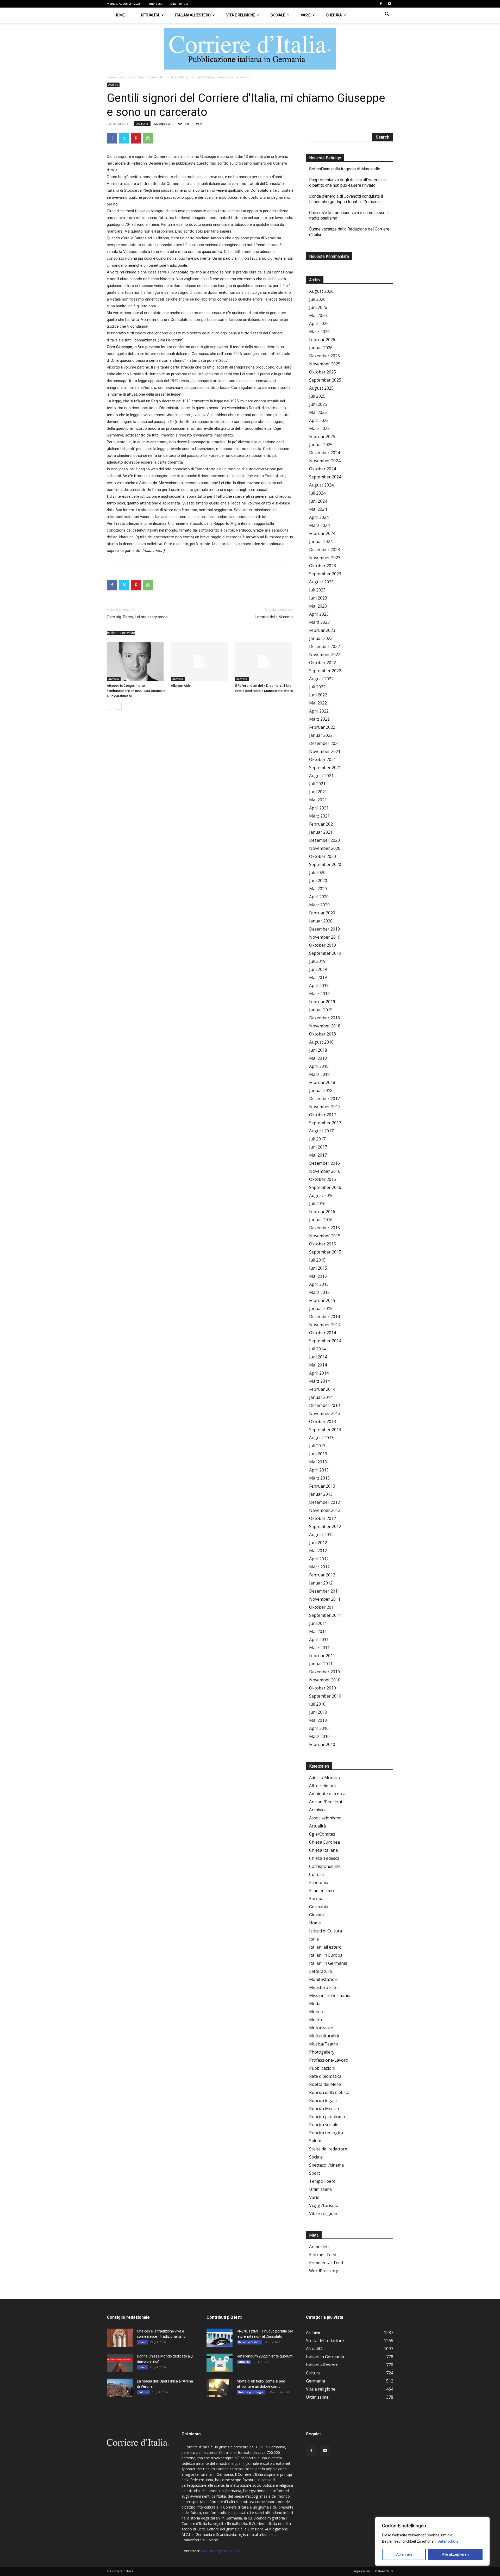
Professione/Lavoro (329, 2060)
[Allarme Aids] (200, 662)
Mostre (316, 2020)
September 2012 (325, 1526)
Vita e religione (241, 15)
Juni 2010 (318, 1712)
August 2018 (321, 1042)
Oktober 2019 (323, 945)
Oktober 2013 (323, 1421)
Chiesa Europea (324, 1842)
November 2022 (325, 654)
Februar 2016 (322, 1212)
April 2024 (319, 517)
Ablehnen (404, 2554)
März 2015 (319, 1292)
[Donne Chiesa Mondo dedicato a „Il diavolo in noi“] (120, 2363)
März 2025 (319, 428)
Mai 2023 (318, 606)
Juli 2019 (317, 961)
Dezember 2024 (324, 453)
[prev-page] (110, 706)
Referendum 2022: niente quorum (265, 2356)
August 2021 (321, 776)
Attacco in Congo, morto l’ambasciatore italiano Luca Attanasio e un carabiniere (136, 691)
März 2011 (319, 1648)
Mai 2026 (318, 315)
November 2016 (325, 1171)
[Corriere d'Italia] (250, 49)
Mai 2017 (318, 1155)
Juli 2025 (317, 396)
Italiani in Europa (326, 1955)
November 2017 (325, 1107)
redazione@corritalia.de (221, 2551)
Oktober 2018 (323, 1034)
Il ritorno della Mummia (274, 617)
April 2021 (319, 808)
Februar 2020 (322, 913)
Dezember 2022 (324, 646)
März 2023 (319, 622)
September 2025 (325, 380)
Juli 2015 (317, 1260)
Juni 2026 (318, 307)
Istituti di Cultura (326, 1931)
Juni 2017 (318, 1147)
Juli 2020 (317, 872)
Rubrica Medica (324, 2109)
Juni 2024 (318, 501)
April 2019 (319, 986)
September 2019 (325, 953)
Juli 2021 (317, 784)
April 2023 (319, 614)
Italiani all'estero (325, 1947)
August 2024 (321, 485)
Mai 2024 (318, 509)
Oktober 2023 (323, 566)
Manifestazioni (324, 1979)
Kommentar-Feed (326, 2263)
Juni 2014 (318, 1357)
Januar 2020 (321, 921)
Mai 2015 (318, 1276)
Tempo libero (322, 2181)
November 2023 (325, 558)
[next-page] (118, 706)
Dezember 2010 (324, 1672)
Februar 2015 (322, 1300)
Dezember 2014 (324, 1317)
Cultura (334, 15)
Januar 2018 (321, 1090)
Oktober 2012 (323, 1518)
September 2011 (325, 1615)
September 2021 (325, 768)
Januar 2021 (321, 832)
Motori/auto (321, 2028)
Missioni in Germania (330, 1995)
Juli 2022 (317, 687)
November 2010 (325, 1680)
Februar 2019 (322, 1002)
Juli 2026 (317, 299)
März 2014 (319, 1381)
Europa (316, 1899)
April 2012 (319, 1559)
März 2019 (319, 994)
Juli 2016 (317, 1203)
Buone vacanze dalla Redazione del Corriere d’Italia (349, 232)
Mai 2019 (318, 977)
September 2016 (325, 1187)
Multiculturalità (324, 2036)
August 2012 (321, 1535)
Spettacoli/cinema (326, 2165)
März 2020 (319, 905)
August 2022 (321, 679)
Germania (319, 1907)
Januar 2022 (321, 735)
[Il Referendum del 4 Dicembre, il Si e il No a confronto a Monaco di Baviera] (264, 662)
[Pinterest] (136, 138)
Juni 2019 (318, 969)
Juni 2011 (318, 1623)
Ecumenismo (321, 1891)
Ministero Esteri (325, 1987)
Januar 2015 (321, 1308)
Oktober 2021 (323, 759)
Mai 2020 (318, 889)
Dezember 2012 (324, 1502)
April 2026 (319, 323)
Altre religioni (322, 1786)
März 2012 (319, 1567)
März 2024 (319, 525)
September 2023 (325, 574)
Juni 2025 (318, 404)
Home (120, 15)
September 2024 (325, 477)
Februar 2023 (322, 630)
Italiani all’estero (193, 15)
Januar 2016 (321, 1220)
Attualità (150, 15)
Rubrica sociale (324, 2125)
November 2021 (325, 751)
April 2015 (319, 1284)
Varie (306, 15)
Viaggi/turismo (324, 2205)
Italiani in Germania (328, 1963)
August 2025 (321, 388)
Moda (315, 2004)
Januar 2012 (321, 1583)
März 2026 (319, 332)
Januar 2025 (321, 445)
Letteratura (320, 1971)
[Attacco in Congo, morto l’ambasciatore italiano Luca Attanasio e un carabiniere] (136, 662)
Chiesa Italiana (323, 1850)
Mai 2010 (318, 1720)
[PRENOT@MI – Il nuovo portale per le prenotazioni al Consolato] (220, 2338)
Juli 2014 (317, 1349)
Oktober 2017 (323, 1115)
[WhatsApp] (148, 138)
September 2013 (325, 1430)
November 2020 (325, 848)
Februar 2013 (322, 1486)
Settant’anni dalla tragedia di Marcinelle (345, 169)
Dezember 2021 (324, 743)
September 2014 (325, 1341)
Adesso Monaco (325, 1777)
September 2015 (325, 1252)
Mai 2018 (318, 1058)
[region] (432, 2541)
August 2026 (321, 291)
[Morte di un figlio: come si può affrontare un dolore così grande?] (220, 2388)
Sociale (278, 15)
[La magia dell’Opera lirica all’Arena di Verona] (120, 2388)
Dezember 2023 (324, 550)
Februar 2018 (322, 1082)
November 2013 (325, 1413)
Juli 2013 (317, 1446)
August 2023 (321, 582)
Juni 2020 (318, 881)
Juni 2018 (318, 1050)
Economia (319, 1882)
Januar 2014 (321, 1397)
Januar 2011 (321, 1664)
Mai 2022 (318, 703)
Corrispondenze (325, 1866)
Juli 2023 (317, 590)
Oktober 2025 (323, 372)
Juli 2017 (317, 1139)
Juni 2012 (318, 1543)
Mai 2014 (318, 1365)
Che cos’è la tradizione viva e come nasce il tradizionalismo (349, 215)
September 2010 (325, 1696)
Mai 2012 (318, 1551)
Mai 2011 (318, 1631)
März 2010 (319, 1736)
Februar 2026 (322, 340)
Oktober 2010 (323, 1688)
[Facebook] (381, 4)
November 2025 (325, 364)
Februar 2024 (322, 533)
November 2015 (325, 1236)
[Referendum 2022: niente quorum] (220, 2363)
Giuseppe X (162, 124)
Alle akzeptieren (455, 2554)
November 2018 (325, 1026)
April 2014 (319, 1373)
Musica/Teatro (324, 2044)
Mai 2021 (318, 800)
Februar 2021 (322, 824)
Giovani (316, 1915)
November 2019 (325, 937)
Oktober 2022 (323, 663)
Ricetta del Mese (325, 2084)
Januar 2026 (321, 348)
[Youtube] (389, 4)
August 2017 (321, 1131)
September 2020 (325, 864)
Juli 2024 (317, 493)
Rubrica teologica (326, 2133)
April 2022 (319, 711)
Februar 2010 (322, 1744)
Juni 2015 (318, 1268)
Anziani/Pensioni (326, 1802)
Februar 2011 (322, 1656)
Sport (315, 2173)
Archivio (127, 77)
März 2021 (319, 816)
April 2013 (319, 1470)
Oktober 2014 (323, 1333)
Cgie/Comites (322, 1834)
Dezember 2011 (324, 1591)
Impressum (157, 4)
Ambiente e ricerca (327, 1794)
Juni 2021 (318, 792)
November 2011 (325, 1599)
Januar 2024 (321, 541)
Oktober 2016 (323, 1179)
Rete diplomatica (325, 2076)
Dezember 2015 (324, 1228)
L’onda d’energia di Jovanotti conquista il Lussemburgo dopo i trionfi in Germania (346, 199)
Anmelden (319, 2247)
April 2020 (319, 897)
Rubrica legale (323, 2100)
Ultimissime (320, 2189)
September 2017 (325, 1123)
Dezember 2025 (324, 356)
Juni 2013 (318, 1454)
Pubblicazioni (322, 2068)
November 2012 (325, 1510)
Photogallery (322, 2052)
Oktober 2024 (323, 469)
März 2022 (319, 719)
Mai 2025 (318, 412)
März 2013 (319, 1478)
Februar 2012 (322, 1575)
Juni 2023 (318, 598)
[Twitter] (124, 138)
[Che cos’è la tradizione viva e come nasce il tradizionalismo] (120, 2338)
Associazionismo (325, 1818)
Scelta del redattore (328, 2149)
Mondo (316, 2012)
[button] (387, 15)
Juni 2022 (318, 695)
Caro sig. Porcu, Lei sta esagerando (137, 617)
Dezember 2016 (324, 1163)
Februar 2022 (322, 727)
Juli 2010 (317, 1704)
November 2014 (325, 1325)
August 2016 (321, 1195)
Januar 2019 (321, 1010)
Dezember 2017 (324, 1099)
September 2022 (325, 671)
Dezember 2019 (324, 929)
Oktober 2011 (323, 1607)
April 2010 (319, 1728)
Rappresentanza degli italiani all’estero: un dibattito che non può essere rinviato (347, 183)
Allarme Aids (181, 686)
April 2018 (319, 1066)
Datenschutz (448, 2541)
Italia (314, 1939)
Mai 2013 (318, 1462)
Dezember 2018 (324, 1018)
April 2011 (319, 1639)
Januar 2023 (321, 638)
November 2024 (325, 461)
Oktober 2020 (323, 856)
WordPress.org (324, 2271)
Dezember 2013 (324, 1405)
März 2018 (319, 1074)
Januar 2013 (321, 1494)
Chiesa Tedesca (324, 1858)
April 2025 (319, 420)
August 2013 (321, 1438)
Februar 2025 (322, 436)
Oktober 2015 (323, 1244)
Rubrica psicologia (327, 2117)
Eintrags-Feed (323, 2255)
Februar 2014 (322, 1389)
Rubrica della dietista (329, 2092)
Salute (315, 2141)
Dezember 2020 (324, 840)
